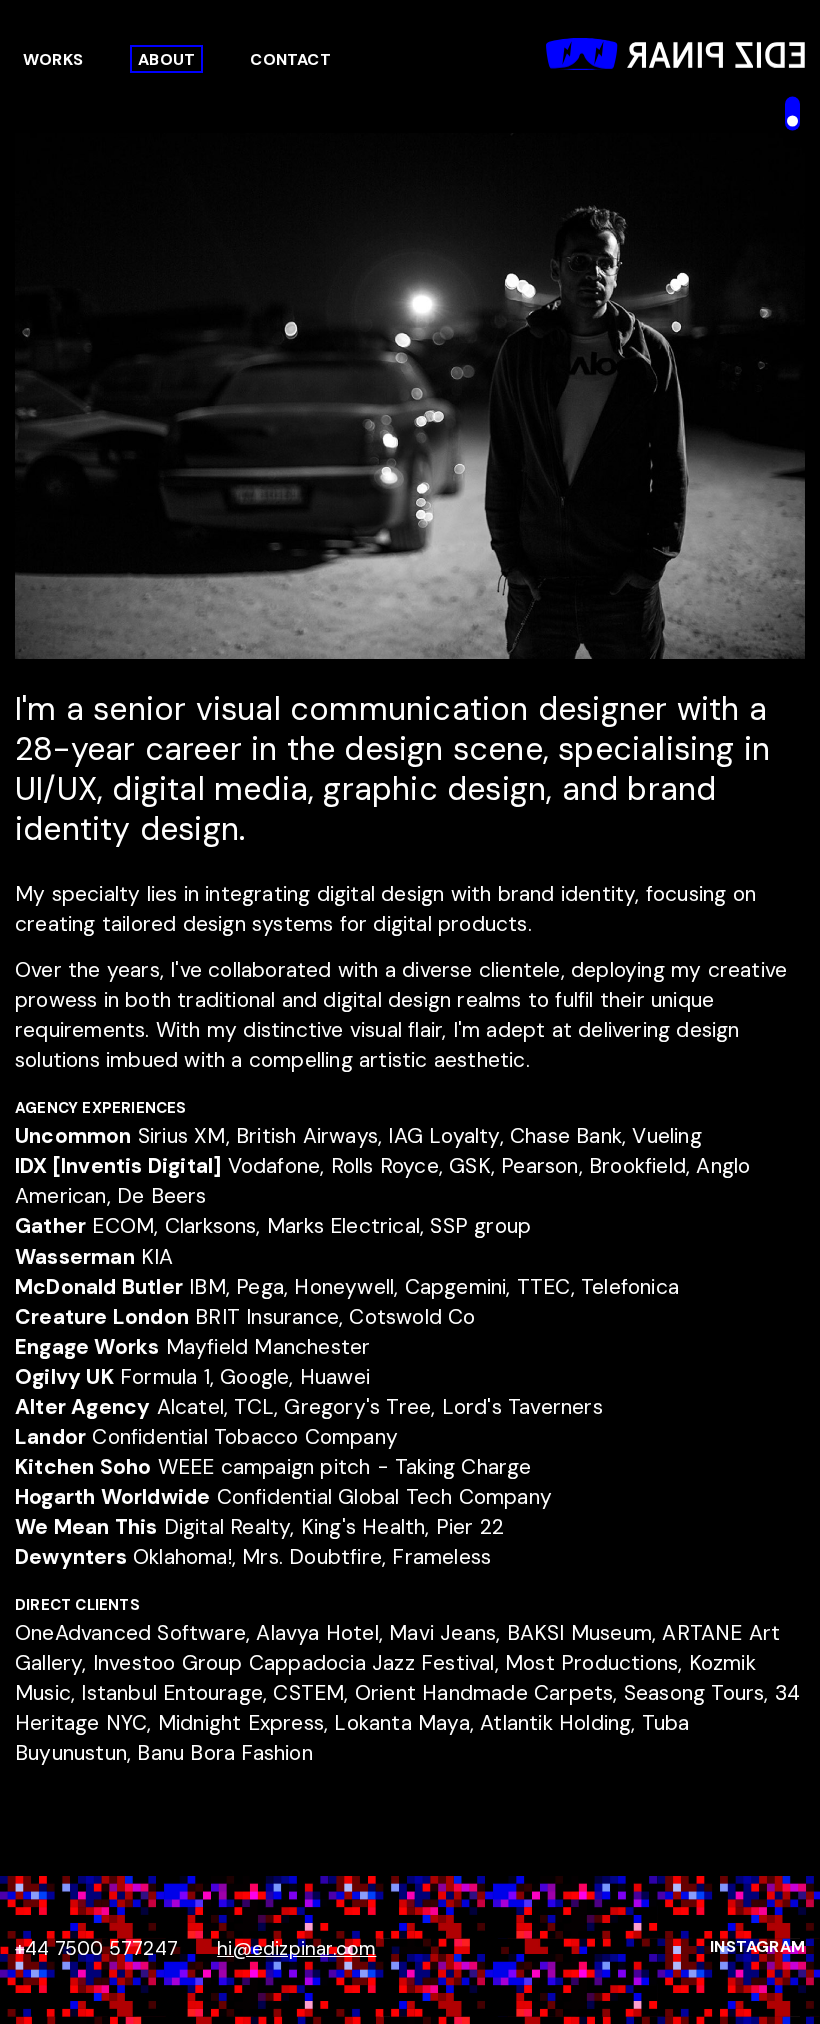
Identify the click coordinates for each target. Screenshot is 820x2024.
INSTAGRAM (757, 1946)
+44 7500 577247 (96, 1948)
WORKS (53, 59)
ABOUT (166, 59)
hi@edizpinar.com (296, 1948)
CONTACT (290, 59)
